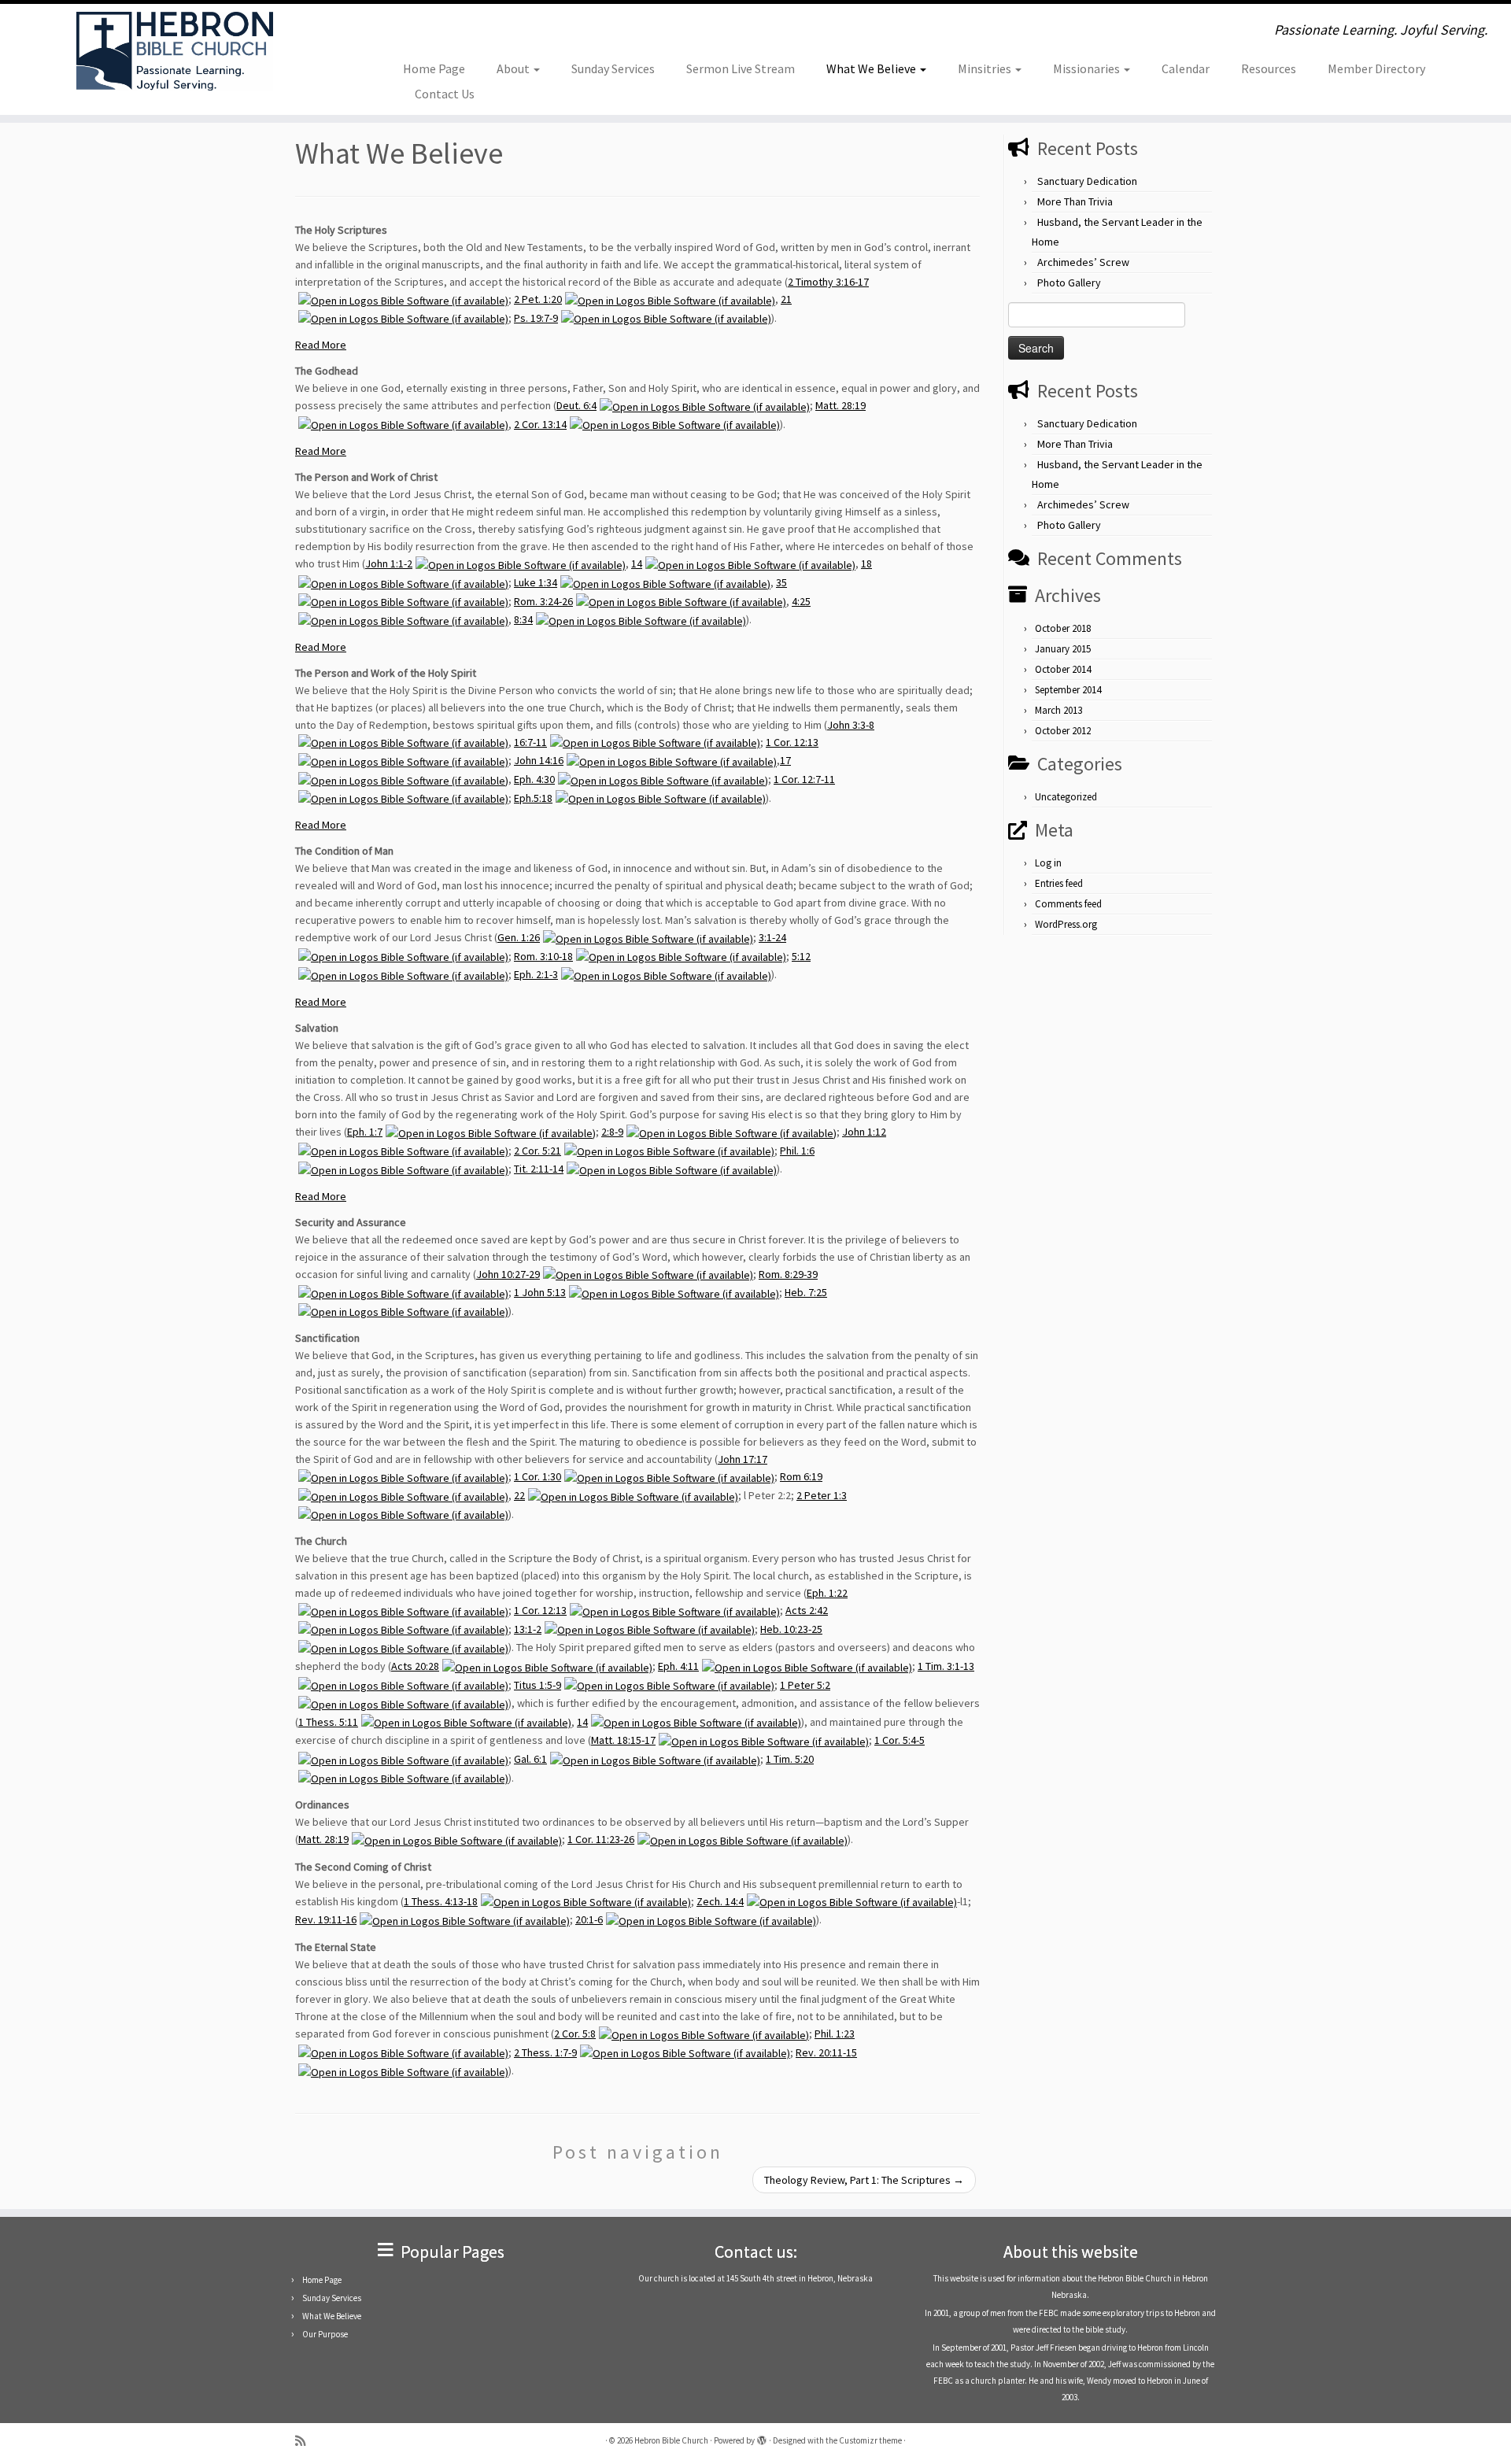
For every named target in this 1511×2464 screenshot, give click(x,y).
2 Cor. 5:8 (575, 2034)
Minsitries (986, 68)
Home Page (434, 68)
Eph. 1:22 (827, 1593)
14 (637, 563)
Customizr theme (870, 2440)
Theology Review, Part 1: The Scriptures (864, 2180)
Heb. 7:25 (806, 1292)
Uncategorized (1066, 797)
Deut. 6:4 (576, 405)
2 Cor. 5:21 (538, 1151)
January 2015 (1063, 649)
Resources (1269, 68)
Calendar (1186, 68)
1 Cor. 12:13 (792, 742)
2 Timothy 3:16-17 (828, 282)
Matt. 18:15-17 (623, 1740)
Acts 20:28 (415, 1666)
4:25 (801, 601)
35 (781, 582)
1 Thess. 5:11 (328, 1722)
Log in (1048, 863)
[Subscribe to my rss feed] (305, 2441)
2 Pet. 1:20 (538, 299)
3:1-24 (772, 937)
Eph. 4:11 (678, 1666)
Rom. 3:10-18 (543, 956)
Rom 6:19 (801, 1476)
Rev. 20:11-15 (826, 2052)
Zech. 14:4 (720, 1901)
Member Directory (1376, 68)
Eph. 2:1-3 (536, 974)
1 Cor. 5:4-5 (900, 1740)
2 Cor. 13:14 (540, 424)
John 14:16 (539, 760)
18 (866, 563)
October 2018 (1063, 628)
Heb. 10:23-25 (791, 1629)
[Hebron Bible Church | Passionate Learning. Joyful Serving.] (174, 51)
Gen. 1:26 (519, 937)
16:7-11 (530, 742)
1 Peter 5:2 (805, 1685)
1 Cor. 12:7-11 (804, 779)
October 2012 (1063, 731)
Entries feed (1059, 883)
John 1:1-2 (389, 563)
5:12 (801, 956)
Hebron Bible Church (671, 2440)
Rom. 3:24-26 (543, 601)
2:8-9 (612, 1132)
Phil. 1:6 (797, 1151)
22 (519, 1495)
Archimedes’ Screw (1083, 262)
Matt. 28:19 (840, 405)
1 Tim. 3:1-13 (946, 1666)
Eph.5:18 (533, 798)
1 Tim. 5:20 (790, 1759)
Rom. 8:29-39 (788, 1274)
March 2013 (1058, 710)
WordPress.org (1066, 924)
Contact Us (445, 94)
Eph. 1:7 (365, 1132)
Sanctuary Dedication (1087, 181)
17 (785, 760)
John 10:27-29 (508, 1274)
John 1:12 (864, 1132)
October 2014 (1063, 669)
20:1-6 (589, 1919)
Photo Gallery (1069, 283)
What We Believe (872, 68)
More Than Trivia (1075, 201)
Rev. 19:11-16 (326, 1919)
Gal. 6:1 (530, 1759)
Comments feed (1068, 904)
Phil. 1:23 (835, 2034)
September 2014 (1068, 690)
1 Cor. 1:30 (538, 1476)
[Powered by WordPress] (762, 2437)
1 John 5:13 (540, 1292)
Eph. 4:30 (534, 779)
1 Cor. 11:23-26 (601, 1839)
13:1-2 (528, 1629)
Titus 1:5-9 (538, 1685)
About (514, 68)
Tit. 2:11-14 (539, 1169)
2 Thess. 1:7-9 (545, 2052)
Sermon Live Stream (741, 68)
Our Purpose (325, 2334)
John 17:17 (743, 1459)
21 (786, 299)
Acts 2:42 (807, 1610)
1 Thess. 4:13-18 (441, 1901)
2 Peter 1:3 (822, 1495)
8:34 (523, 619)
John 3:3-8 (851, 725)
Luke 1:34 (536, 582)
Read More (321, 345)
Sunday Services (613, 68)
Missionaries (1088, 68)
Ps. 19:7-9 (536, 318)
